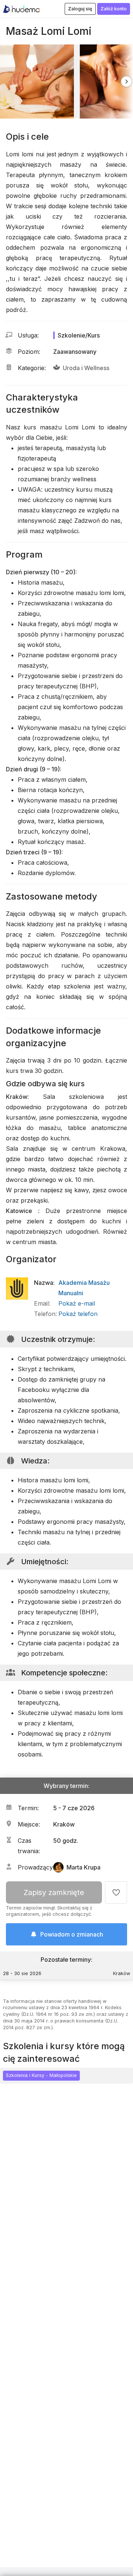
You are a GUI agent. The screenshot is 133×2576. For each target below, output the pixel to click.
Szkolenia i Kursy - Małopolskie (41, 2075)
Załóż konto (114, 9)
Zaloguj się (80, 9)
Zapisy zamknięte (54, 1892)
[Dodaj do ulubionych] (116, 1892)
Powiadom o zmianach (72, 1934)
